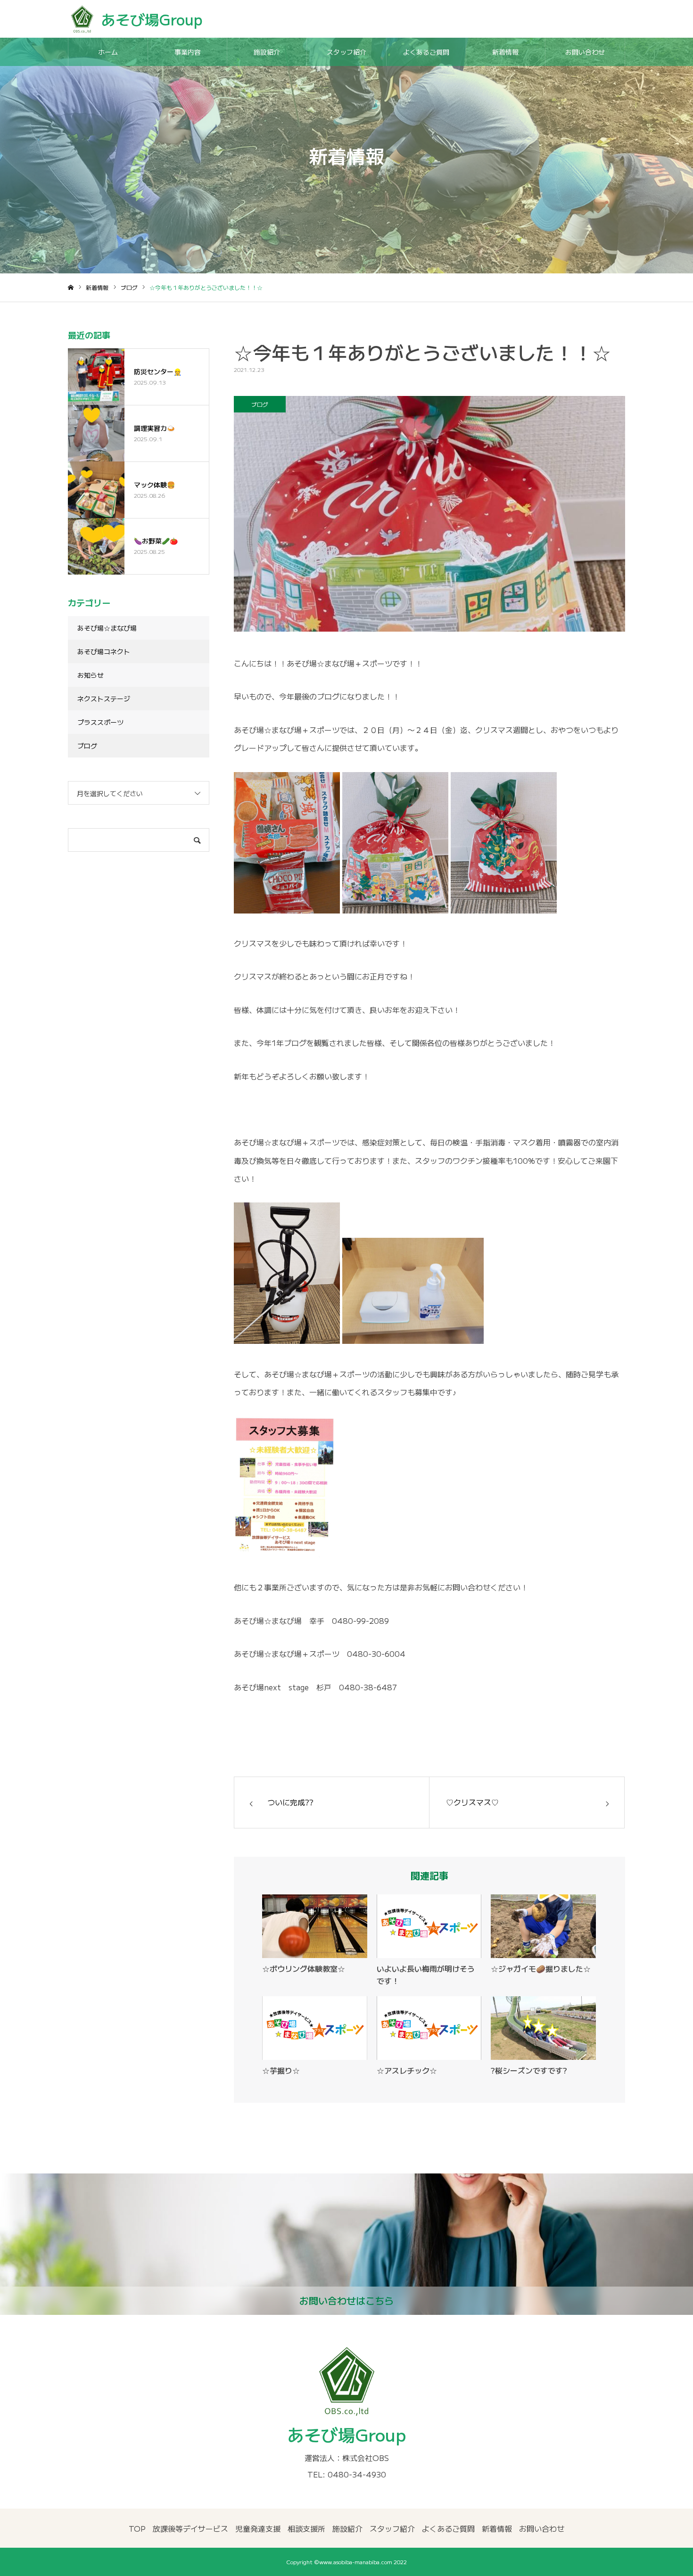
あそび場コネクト (104, 651)
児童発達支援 (258, 2528)
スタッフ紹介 (346, 52)
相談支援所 (306, 2528)
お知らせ (91, 675)
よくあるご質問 (426, 52)
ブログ (260, 404)
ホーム (108, 52)
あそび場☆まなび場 (107, 628)
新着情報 (505, 52)
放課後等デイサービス (190, 2528)
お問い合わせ (585, 52)
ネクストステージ (104, 699)
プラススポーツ (100, 722)
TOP (137, 2528)
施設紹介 (267, 52)
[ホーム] (71, 288)
